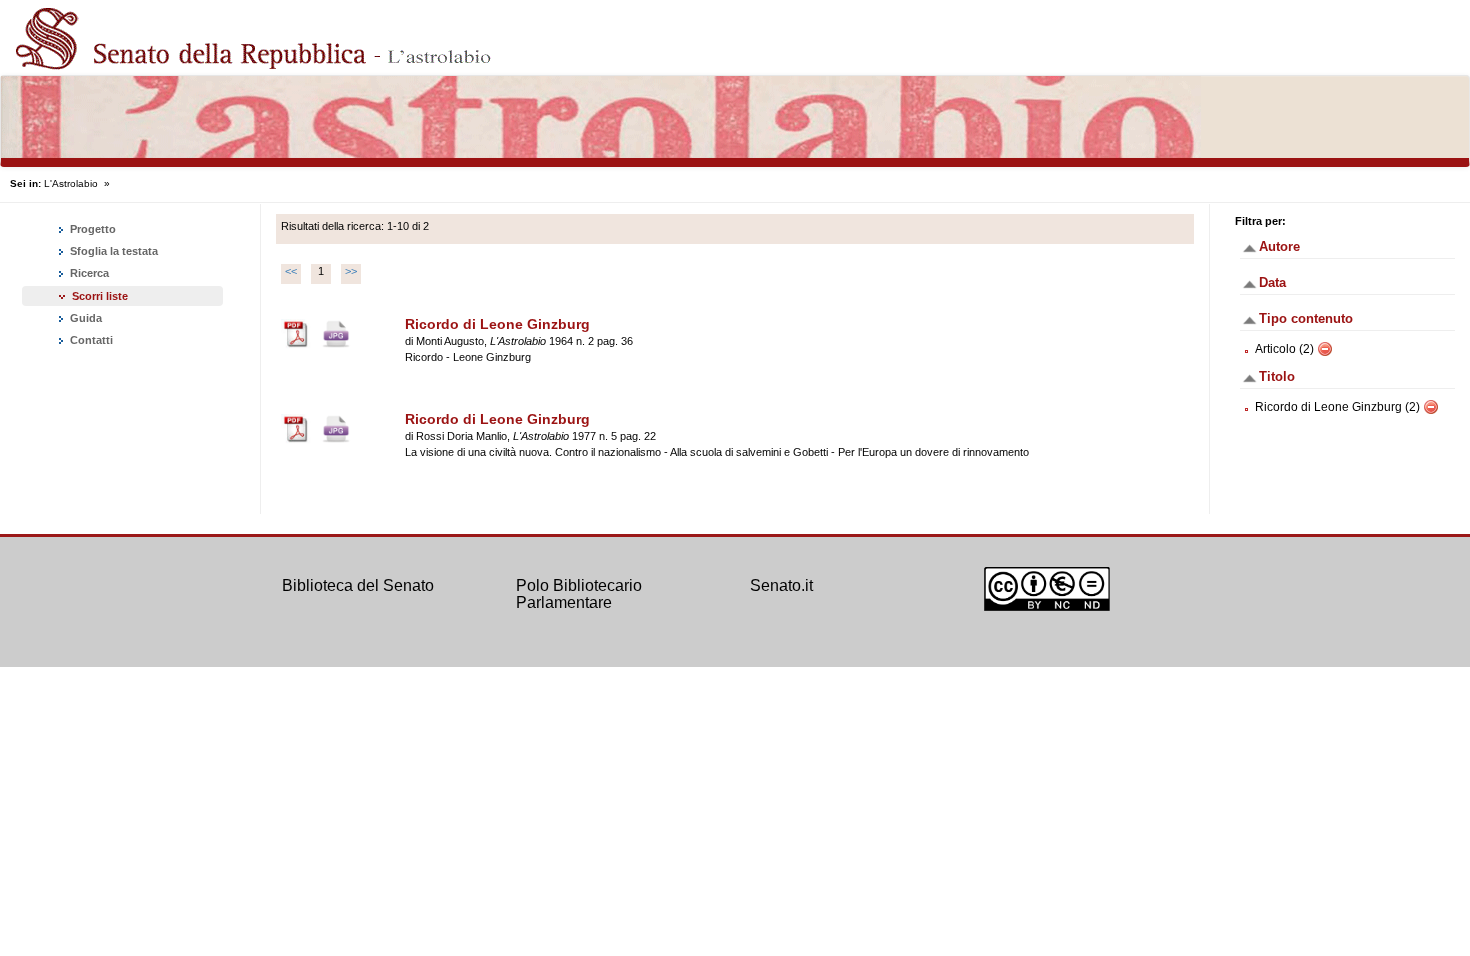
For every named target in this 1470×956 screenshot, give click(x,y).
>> (351, 271)
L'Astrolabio (71, 183)
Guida (84, 318)
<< (291, 271)
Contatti (90, 340)
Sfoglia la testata (112, 251)
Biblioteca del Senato (358, 585)
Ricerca (88, 273)
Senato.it (781, 585)
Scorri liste (100, 296)
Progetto (91, 229)
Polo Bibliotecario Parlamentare (579, 594)
